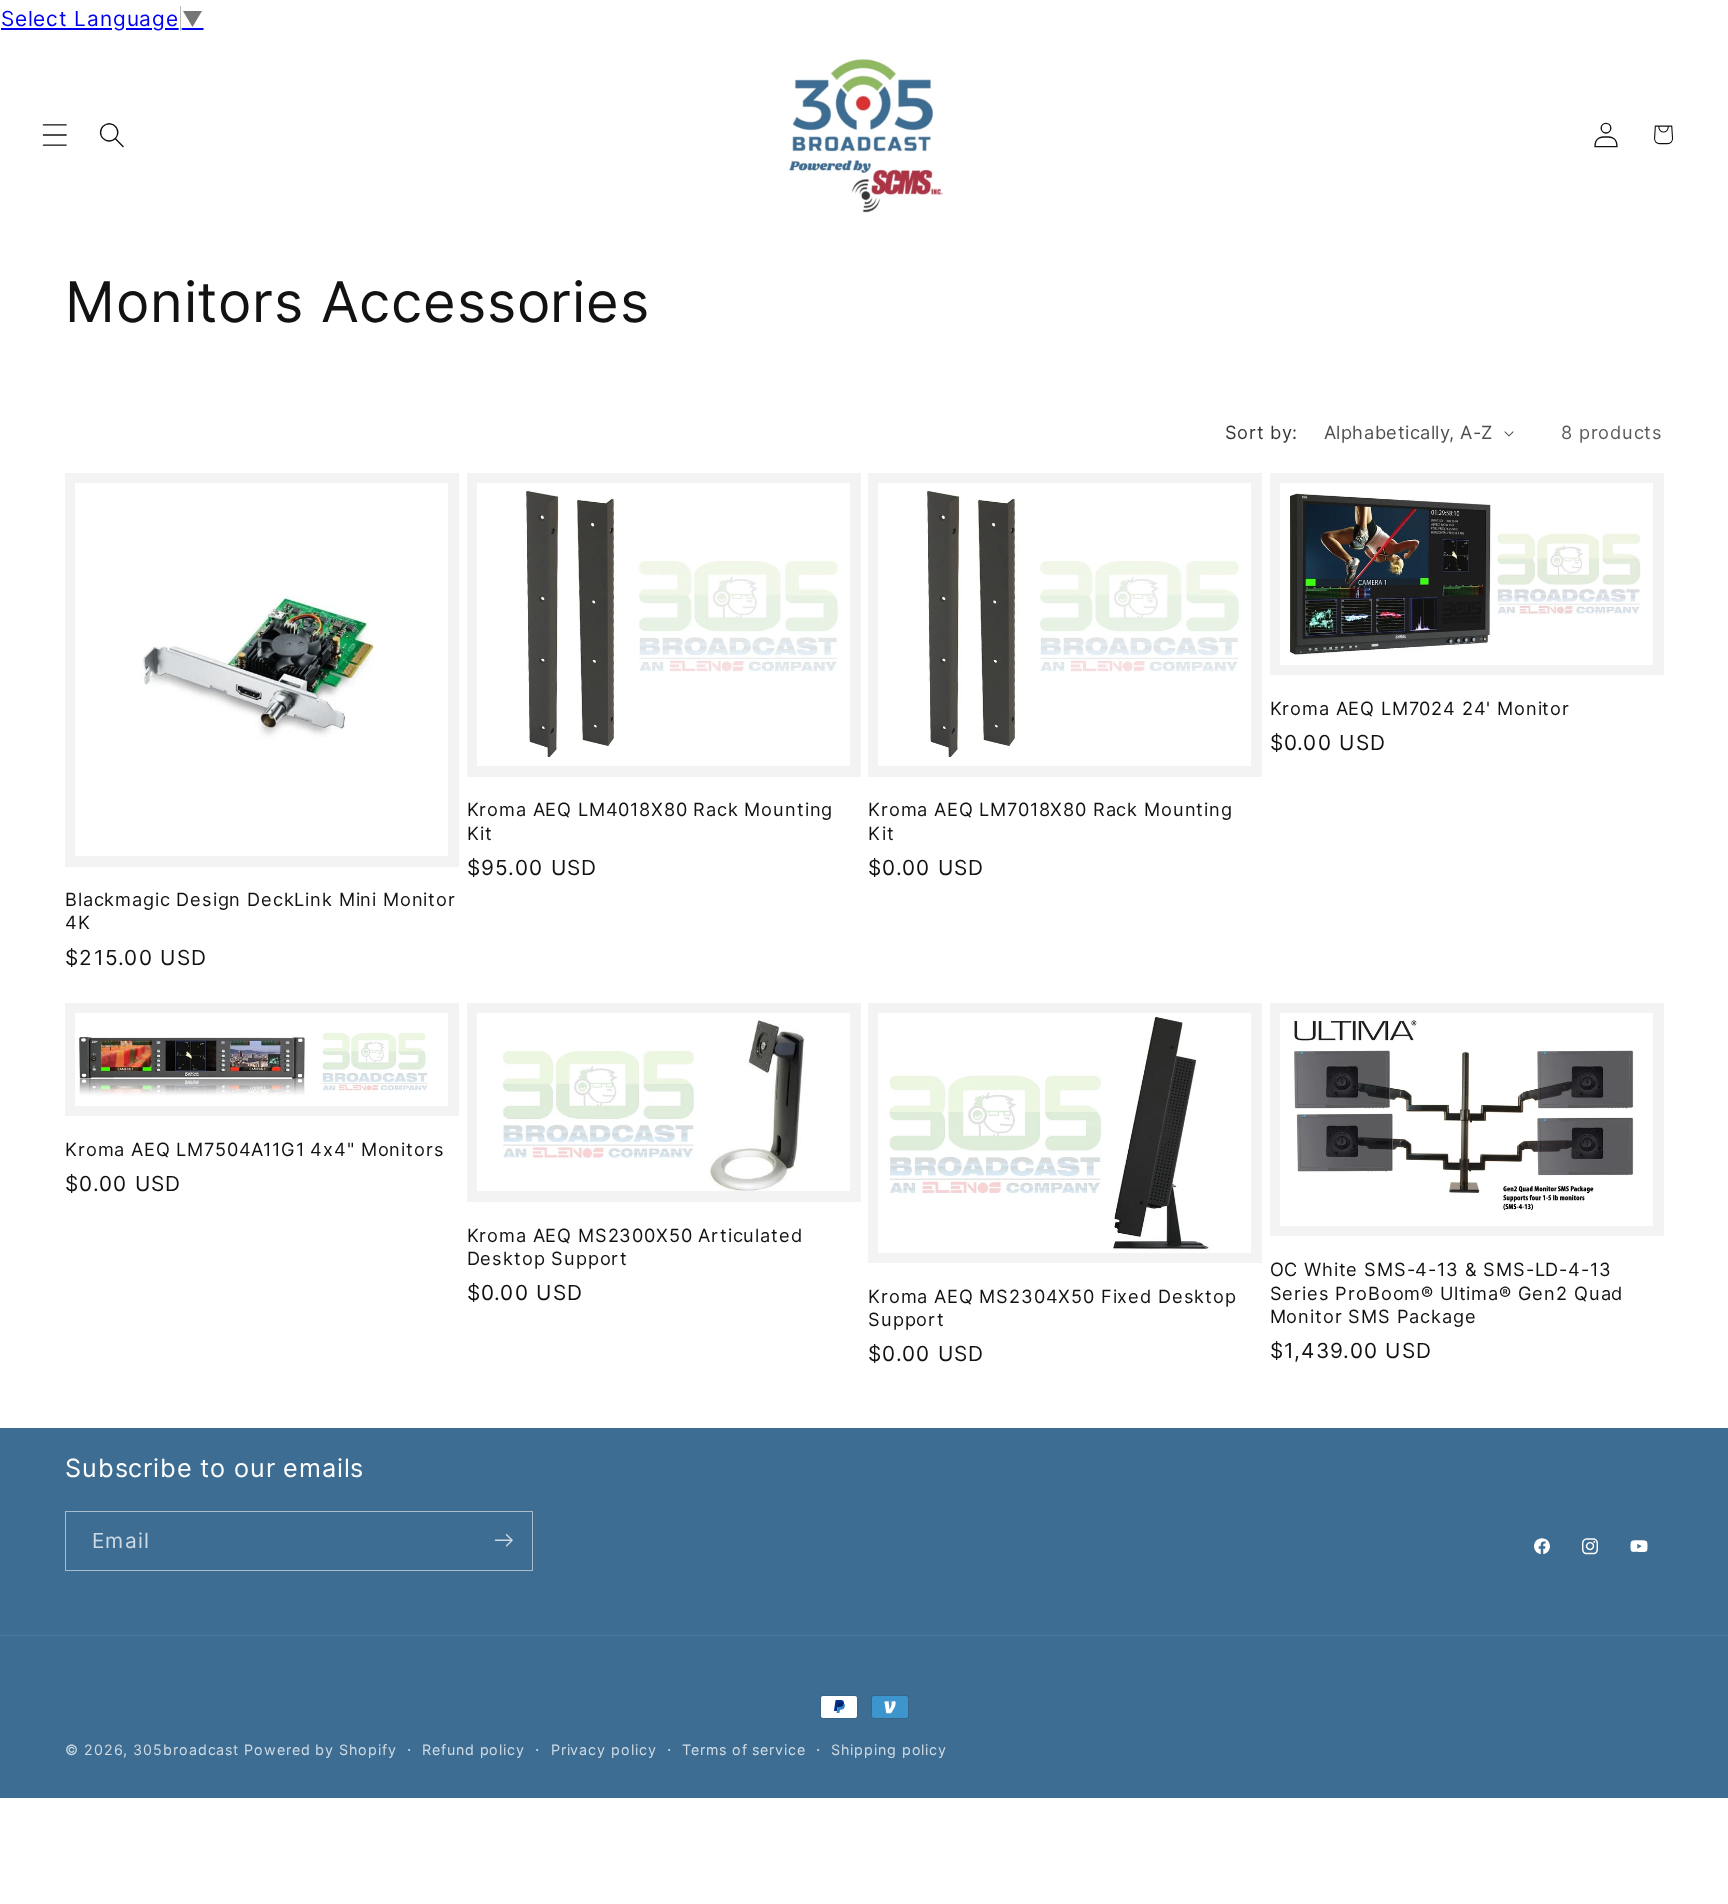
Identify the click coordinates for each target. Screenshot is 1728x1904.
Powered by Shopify (320, 1749)
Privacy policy (604, 1749)
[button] (54, 134)
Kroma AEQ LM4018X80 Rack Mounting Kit (650, 821)
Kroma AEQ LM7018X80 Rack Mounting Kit (1050, 821)
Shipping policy (889, 1749)
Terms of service (744, 1749)
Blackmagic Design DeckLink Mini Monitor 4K (260, 910)
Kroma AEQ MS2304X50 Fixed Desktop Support (1052, 1307)
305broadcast (186, 1749)
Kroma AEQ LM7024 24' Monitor (1420, 708)
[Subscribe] (503, 1540)
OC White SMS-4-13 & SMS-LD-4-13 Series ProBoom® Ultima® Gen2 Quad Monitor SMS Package (1447, 1292)
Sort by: (1261, 432)
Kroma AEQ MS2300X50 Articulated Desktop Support (635, 1246)
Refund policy (473, 1749)
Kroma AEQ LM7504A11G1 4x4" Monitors (254, 1149)
